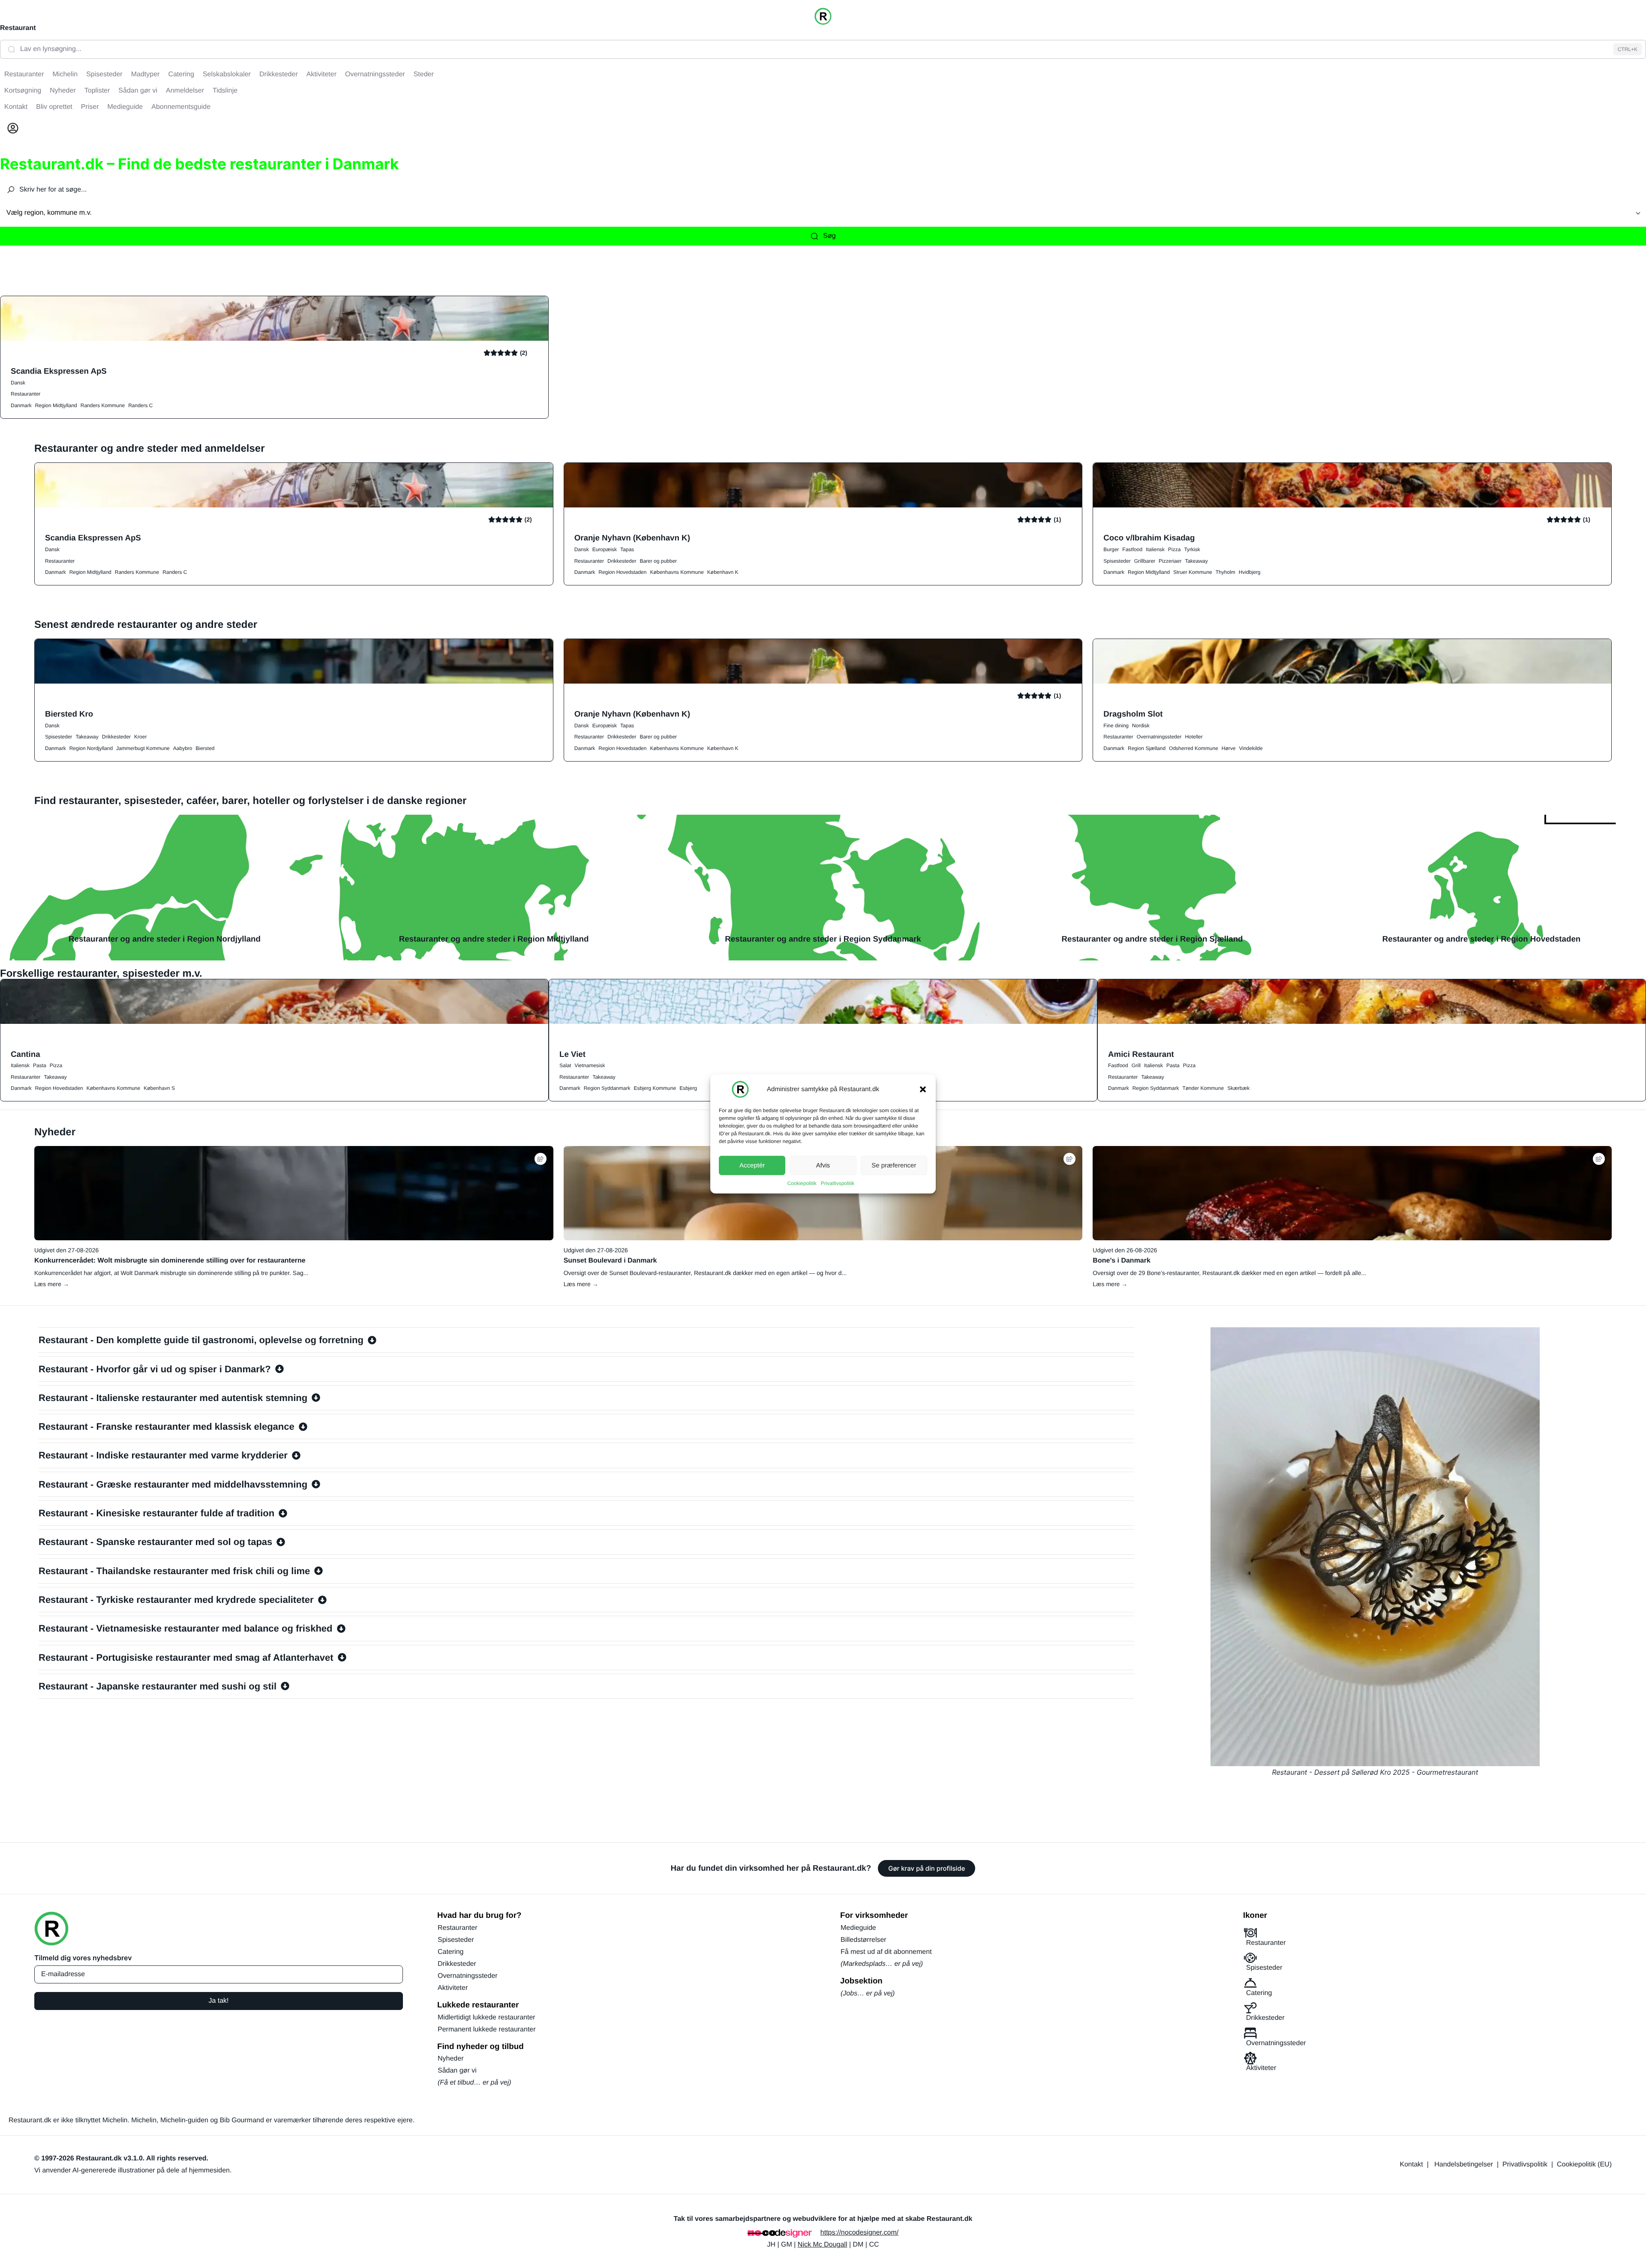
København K (723, 572)
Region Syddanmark (607, 1088)
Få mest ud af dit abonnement (886, 1952)
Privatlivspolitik (838, 1183)
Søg (829, 236)
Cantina (26, 1054)
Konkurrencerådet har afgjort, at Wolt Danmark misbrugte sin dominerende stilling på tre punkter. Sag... (171, 1273)
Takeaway (1196, 561)
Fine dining (1116, 726)
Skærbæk (1238, 1088)
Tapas (627, 549)
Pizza (1174, 549)
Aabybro (183, 748)
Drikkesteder (622, 561)
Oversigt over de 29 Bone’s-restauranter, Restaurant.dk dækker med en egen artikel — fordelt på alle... (1229, 1273)
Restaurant (18, 28)
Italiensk (1155, 549)
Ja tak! (218, 2001)
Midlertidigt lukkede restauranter (487, 2017)
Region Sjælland (1147, 748)
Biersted (205, 748)
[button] (923, 1089)
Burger (1111, 549)
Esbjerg (688, 1088)
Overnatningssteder (1159, 737)
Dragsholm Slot (1133, 714)
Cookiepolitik (802, 1183)
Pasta (40, 1065)
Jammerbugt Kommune (143, 748)
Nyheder (451, 2059)
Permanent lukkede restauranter (487, 2029)
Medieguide (858, 1928)
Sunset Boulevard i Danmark (610, 1261)
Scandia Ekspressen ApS (59, 371)
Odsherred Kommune (1194, 748)
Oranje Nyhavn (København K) (632, 538)
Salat (565, 1065)
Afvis (823, 1165)
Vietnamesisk (590, 1065)
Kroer (140, 737)
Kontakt (1412, 2164)
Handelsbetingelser (1464, 2164)
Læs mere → (52, 1284)
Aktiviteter (453, 1988)
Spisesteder (1117, 561)
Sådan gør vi (457, 2071)
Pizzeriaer (1170, 561)
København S (159, 1088)
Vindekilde (1251, 748)
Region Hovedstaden (622, 572)
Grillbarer (1145, 561)
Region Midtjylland (56, 405)
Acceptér (752, 1165)
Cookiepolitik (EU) (1584, 2164)
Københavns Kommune (677, 572)
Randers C (140, 405)
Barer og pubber (658, 561)
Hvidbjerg (1250, 572)
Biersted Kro (69, 714)
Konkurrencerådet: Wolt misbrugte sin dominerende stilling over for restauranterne (170, 1261)
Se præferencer (894, 1165)
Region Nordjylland (91, 748)
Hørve (1229, 748)
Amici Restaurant (1141, 1054)
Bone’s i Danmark (1122, 1261)
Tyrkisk (1192, 549)
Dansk (18, 383)
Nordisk (1141, 726)
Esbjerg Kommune (655, 1088)
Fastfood (1132, 549)
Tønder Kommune (1203, 1088)
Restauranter (26, 394)
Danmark (21, 405)
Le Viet (572, 1054)
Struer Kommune (1193, 572)
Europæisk (605, 549)
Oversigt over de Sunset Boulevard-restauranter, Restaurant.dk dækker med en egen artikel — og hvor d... (705, 1273)
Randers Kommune (103, 405)
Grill (1136, 1065)
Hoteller (1194, 737)
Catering (451, 1952)
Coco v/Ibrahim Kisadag (1149, 538)
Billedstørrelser (864, 1940)
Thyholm (1225, 572)
